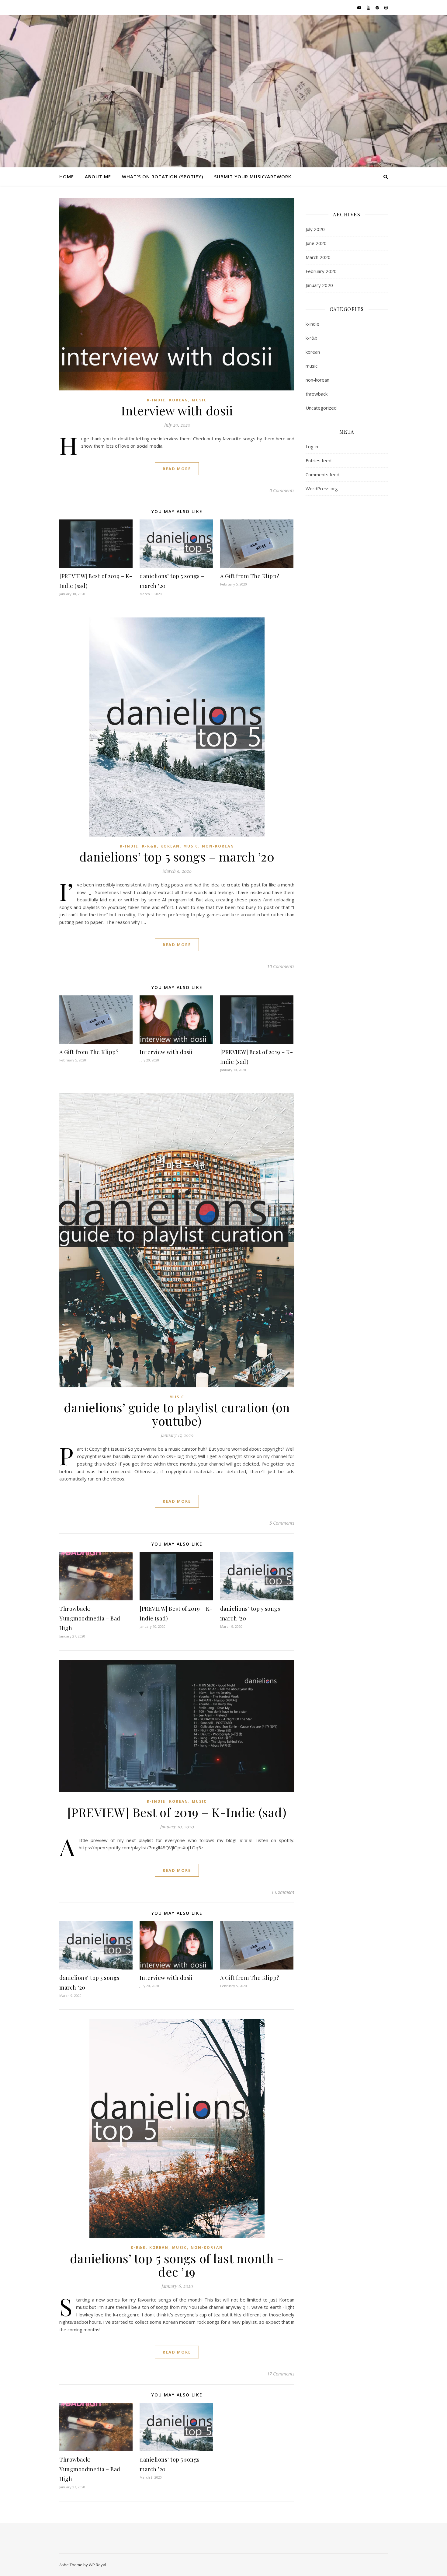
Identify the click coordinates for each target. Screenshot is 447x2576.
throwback (317, 394)
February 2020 (321, 271)
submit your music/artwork (253, 177)
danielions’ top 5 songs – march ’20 (177, 856)
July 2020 (315, 229)
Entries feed (319, 460)
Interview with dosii (177, 410)
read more (177, 469)
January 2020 (319, 285)
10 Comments (281, 966)
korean (179, 400)
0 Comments (282, 490)
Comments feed (322, 474)
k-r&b (149, 846)
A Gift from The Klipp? (250, 576)
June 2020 (316, 243)
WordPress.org (322, 488)
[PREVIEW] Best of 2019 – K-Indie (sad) (177, 1812)
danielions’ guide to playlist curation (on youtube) (177, 1414)
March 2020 (318, 257)
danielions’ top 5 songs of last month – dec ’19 (177, 2265)
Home (67, 177)
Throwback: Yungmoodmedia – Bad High (90, 1618)
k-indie (156, 400)
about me (98, 177)
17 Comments (281, 2374)
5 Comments (282, 1523)
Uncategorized (321, 408)
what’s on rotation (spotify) (163, 177)
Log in (312, 446)
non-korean (218, 846)
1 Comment (283, 1892)
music (199, 400)
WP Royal (97, 2565)
